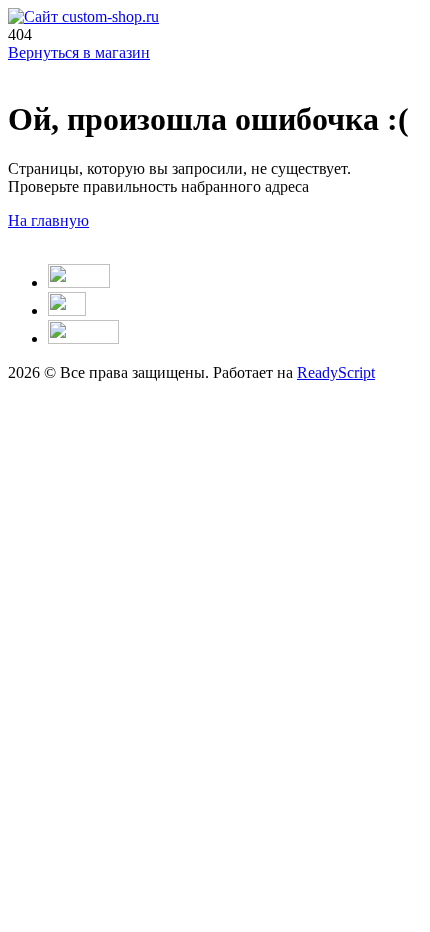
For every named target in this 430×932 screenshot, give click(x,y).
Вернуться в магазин (79, 52)
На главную (48, 220)
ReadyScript (336, 372)
